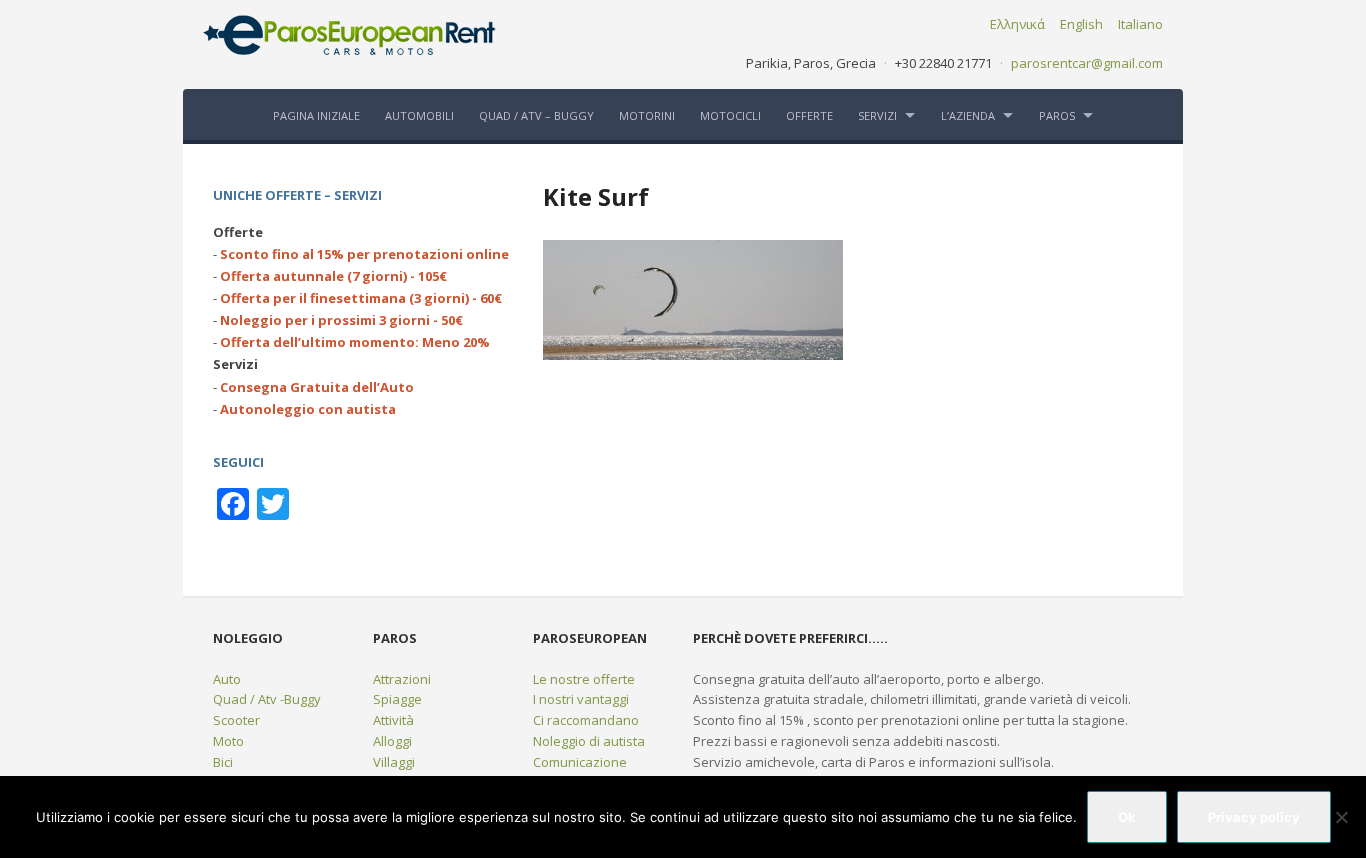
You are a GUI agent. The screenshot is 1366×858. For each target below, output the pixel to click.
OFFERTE (809, 115)
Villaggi (394, 762)
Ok (1127, 817)
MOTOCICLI (730, 115)
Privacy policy (1254, 817)
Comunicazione (580, 762)
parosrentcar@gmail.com (1087, 63)
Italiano (1140, 24)
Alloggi (392, 741)
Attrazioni (402, 679)
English (1081, 24)
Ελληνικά (1017, 24)
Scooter (236, 720)
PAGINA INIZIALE (316, 115)
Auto (227, 679)
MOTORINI (647, 115)
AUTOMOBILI (419, 115)
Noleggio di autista (589, 741)
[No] (1341, 817)
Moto (228, 741)
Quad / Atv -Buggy (267, 699)
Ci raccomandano (586, 720)
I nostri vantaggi (581, 699)
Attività (393, 720)
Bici (223, 762)
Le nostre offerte (584, 679)
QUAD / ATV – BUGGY (536, 115)
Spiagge (397, 699)
